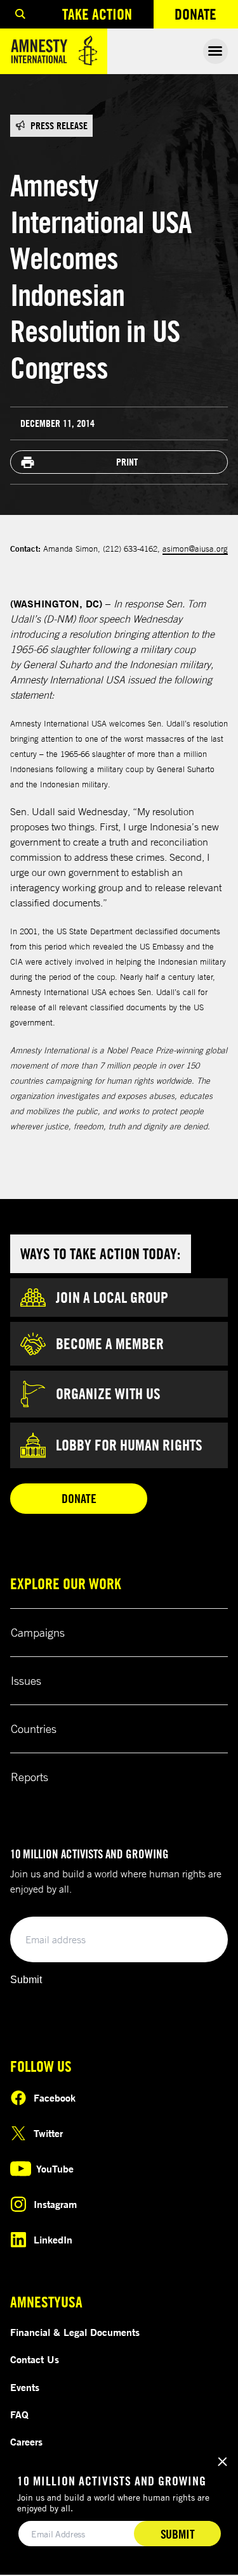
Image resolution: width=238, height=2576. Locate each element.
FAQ (19, 2414)
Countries (34, 1729)
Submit (26, 1980)
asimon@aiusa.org (195, 549)
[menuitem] (20, 14)
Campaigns (38, 1632)
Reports (30, 1777)
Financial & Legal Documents (75, 2332)
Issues (26, 1680)
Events (25, 2387)
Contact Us (35, 2359)
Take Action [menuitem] (97, 14)
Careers (26, 2442)
